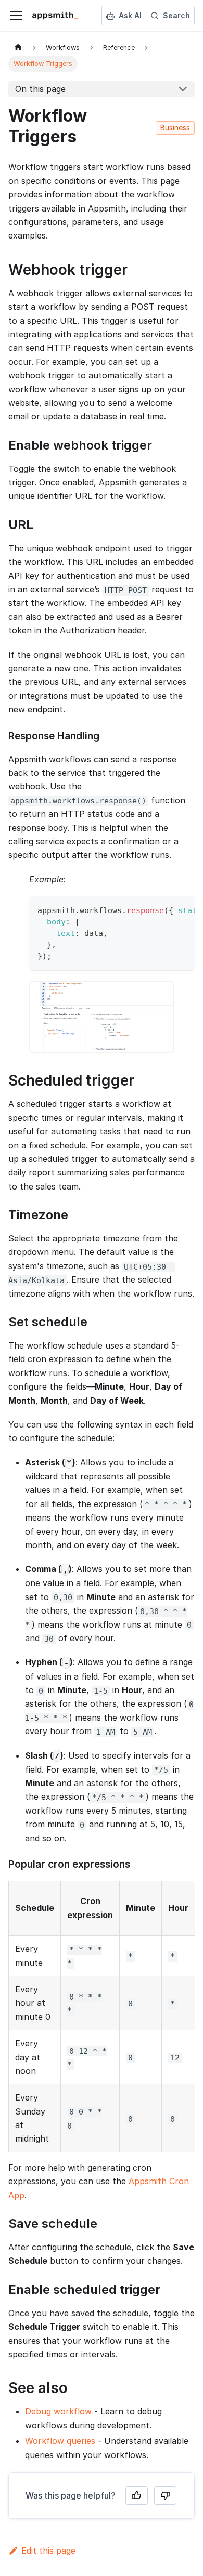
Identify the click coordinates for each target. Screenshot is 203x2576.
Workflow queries (60, 2441)
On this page (40, 89)
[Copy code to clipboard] (182, 909)
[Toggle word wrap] (163, 909)
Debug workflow (58, 2411)
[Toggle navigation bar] (16, 16)
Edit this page (48, 2551)
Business (175, 128)
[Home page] (18, 48)
